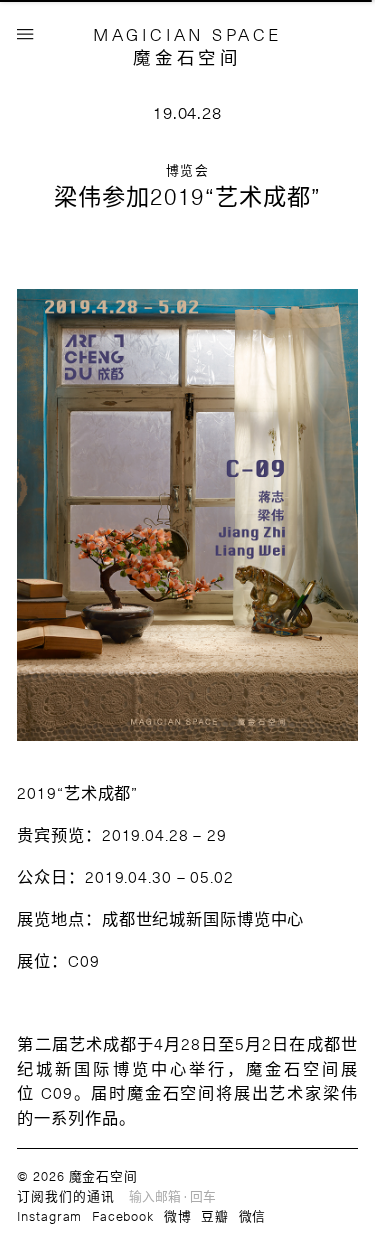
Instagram (49, 1215)
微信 (253, 1215)
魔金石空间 (187, 57)
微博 (178, 1215)
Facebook (123, 1215)
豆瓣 (215, 1215)
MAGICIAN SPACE (187, 34)
